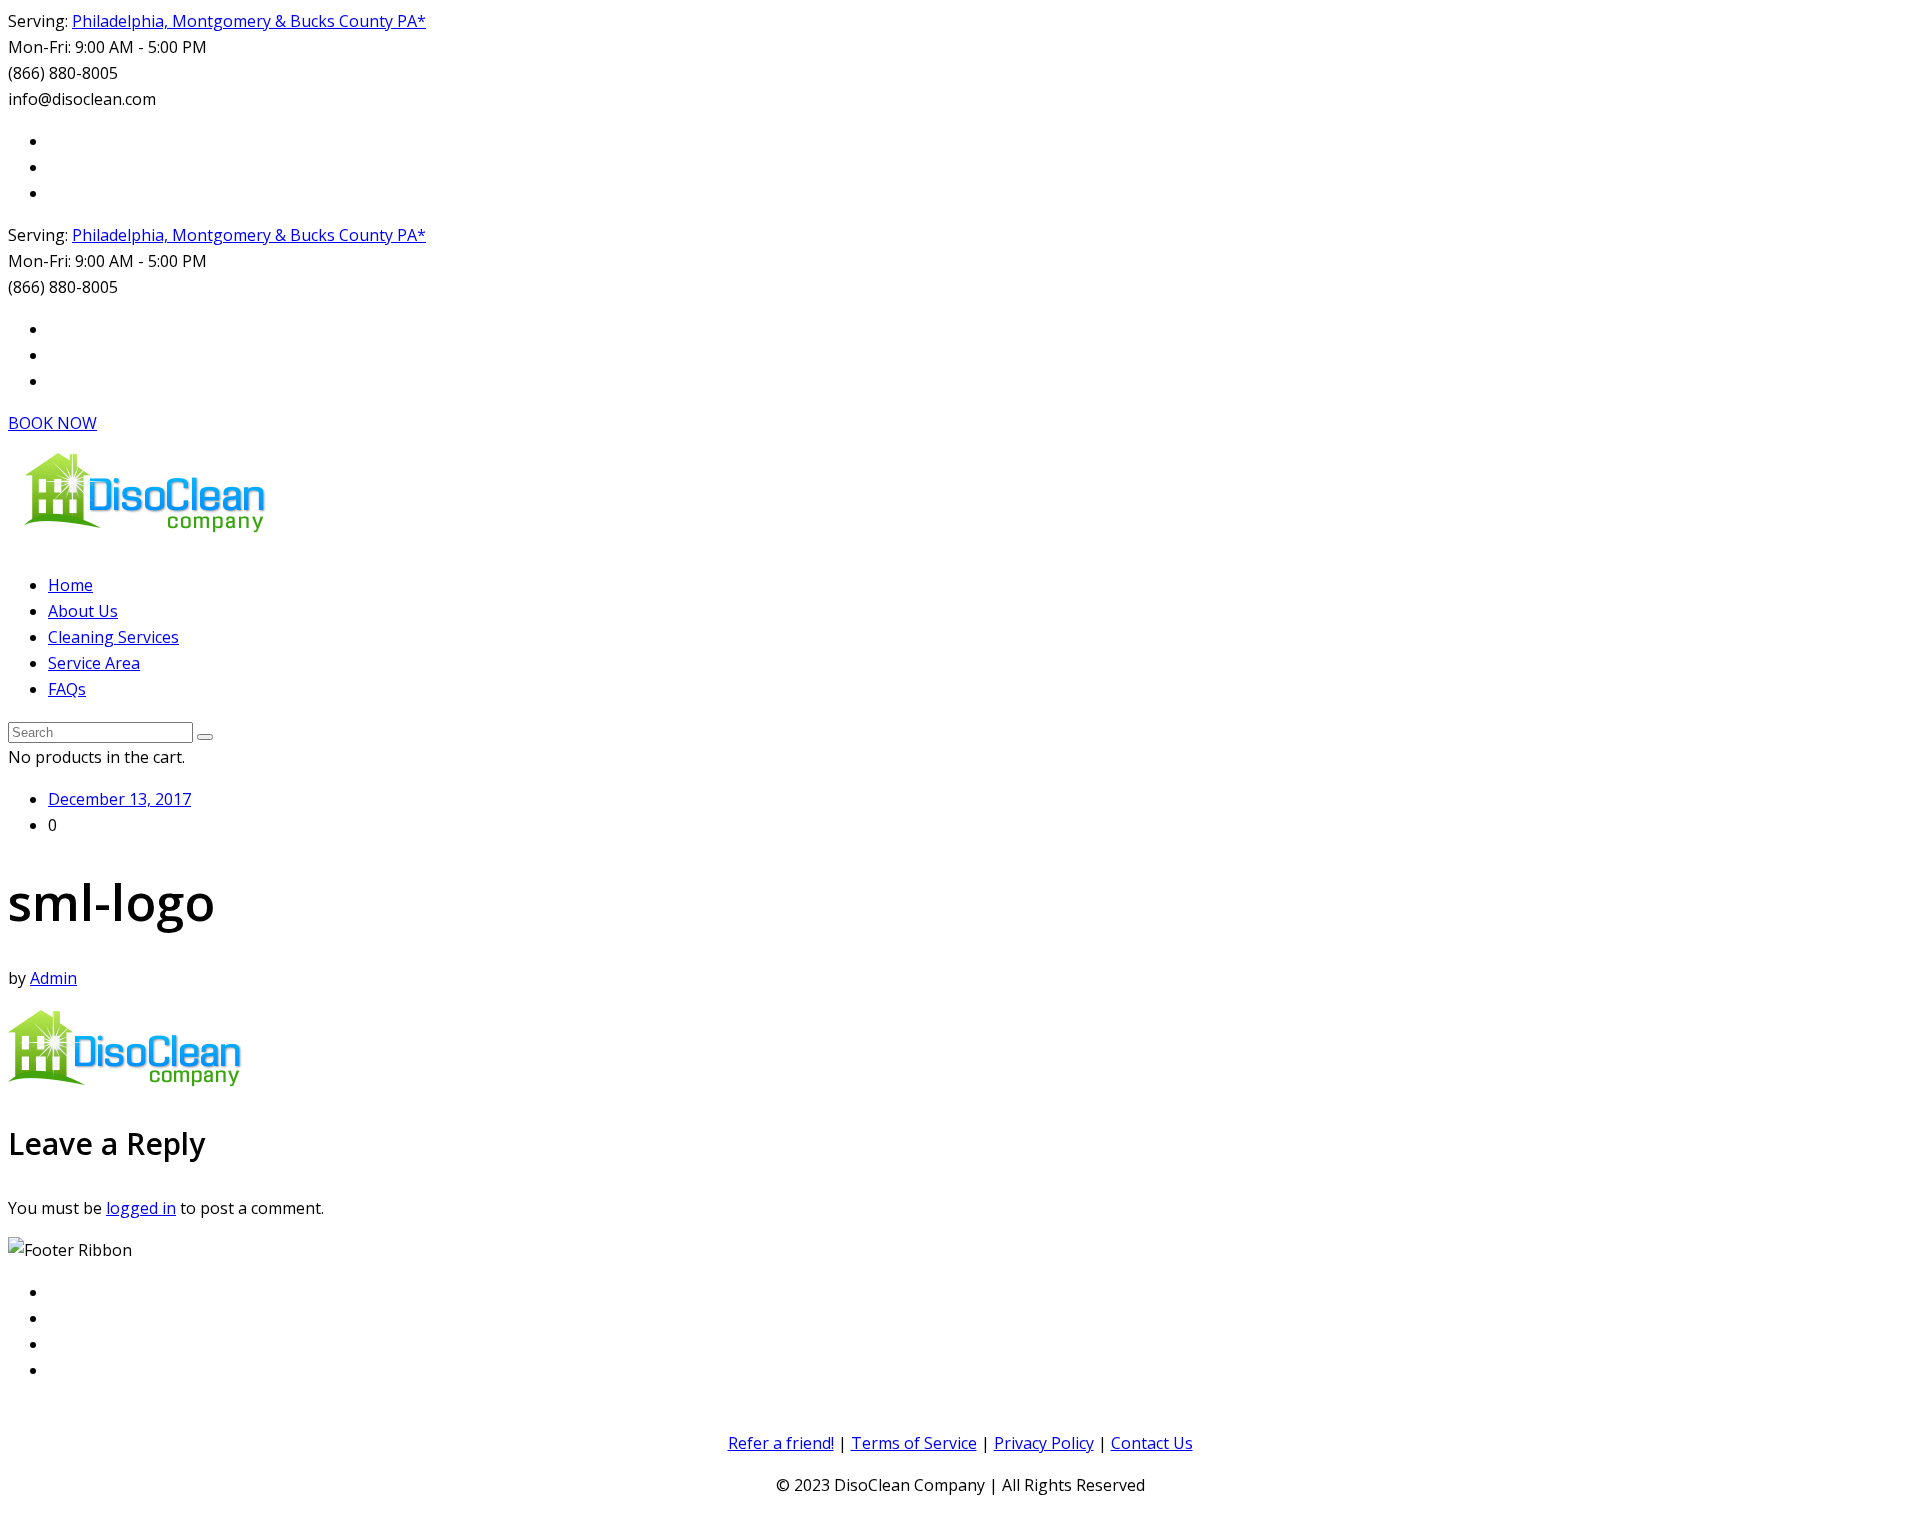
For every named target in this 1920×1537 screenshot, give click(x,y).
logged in (141, 1208)
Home (70, 585)
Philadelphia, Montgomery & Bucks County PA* (249, 21)
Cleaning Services (113, 637)
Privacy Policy (1044, 1443)
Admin (53, 978)
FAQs (67, 689)
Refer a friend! (781, 1443)
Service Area (94, 663)
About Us (83, 611)
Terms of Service (914, 1443)
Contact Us (1152, 1443)
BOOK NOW (52, 423)
